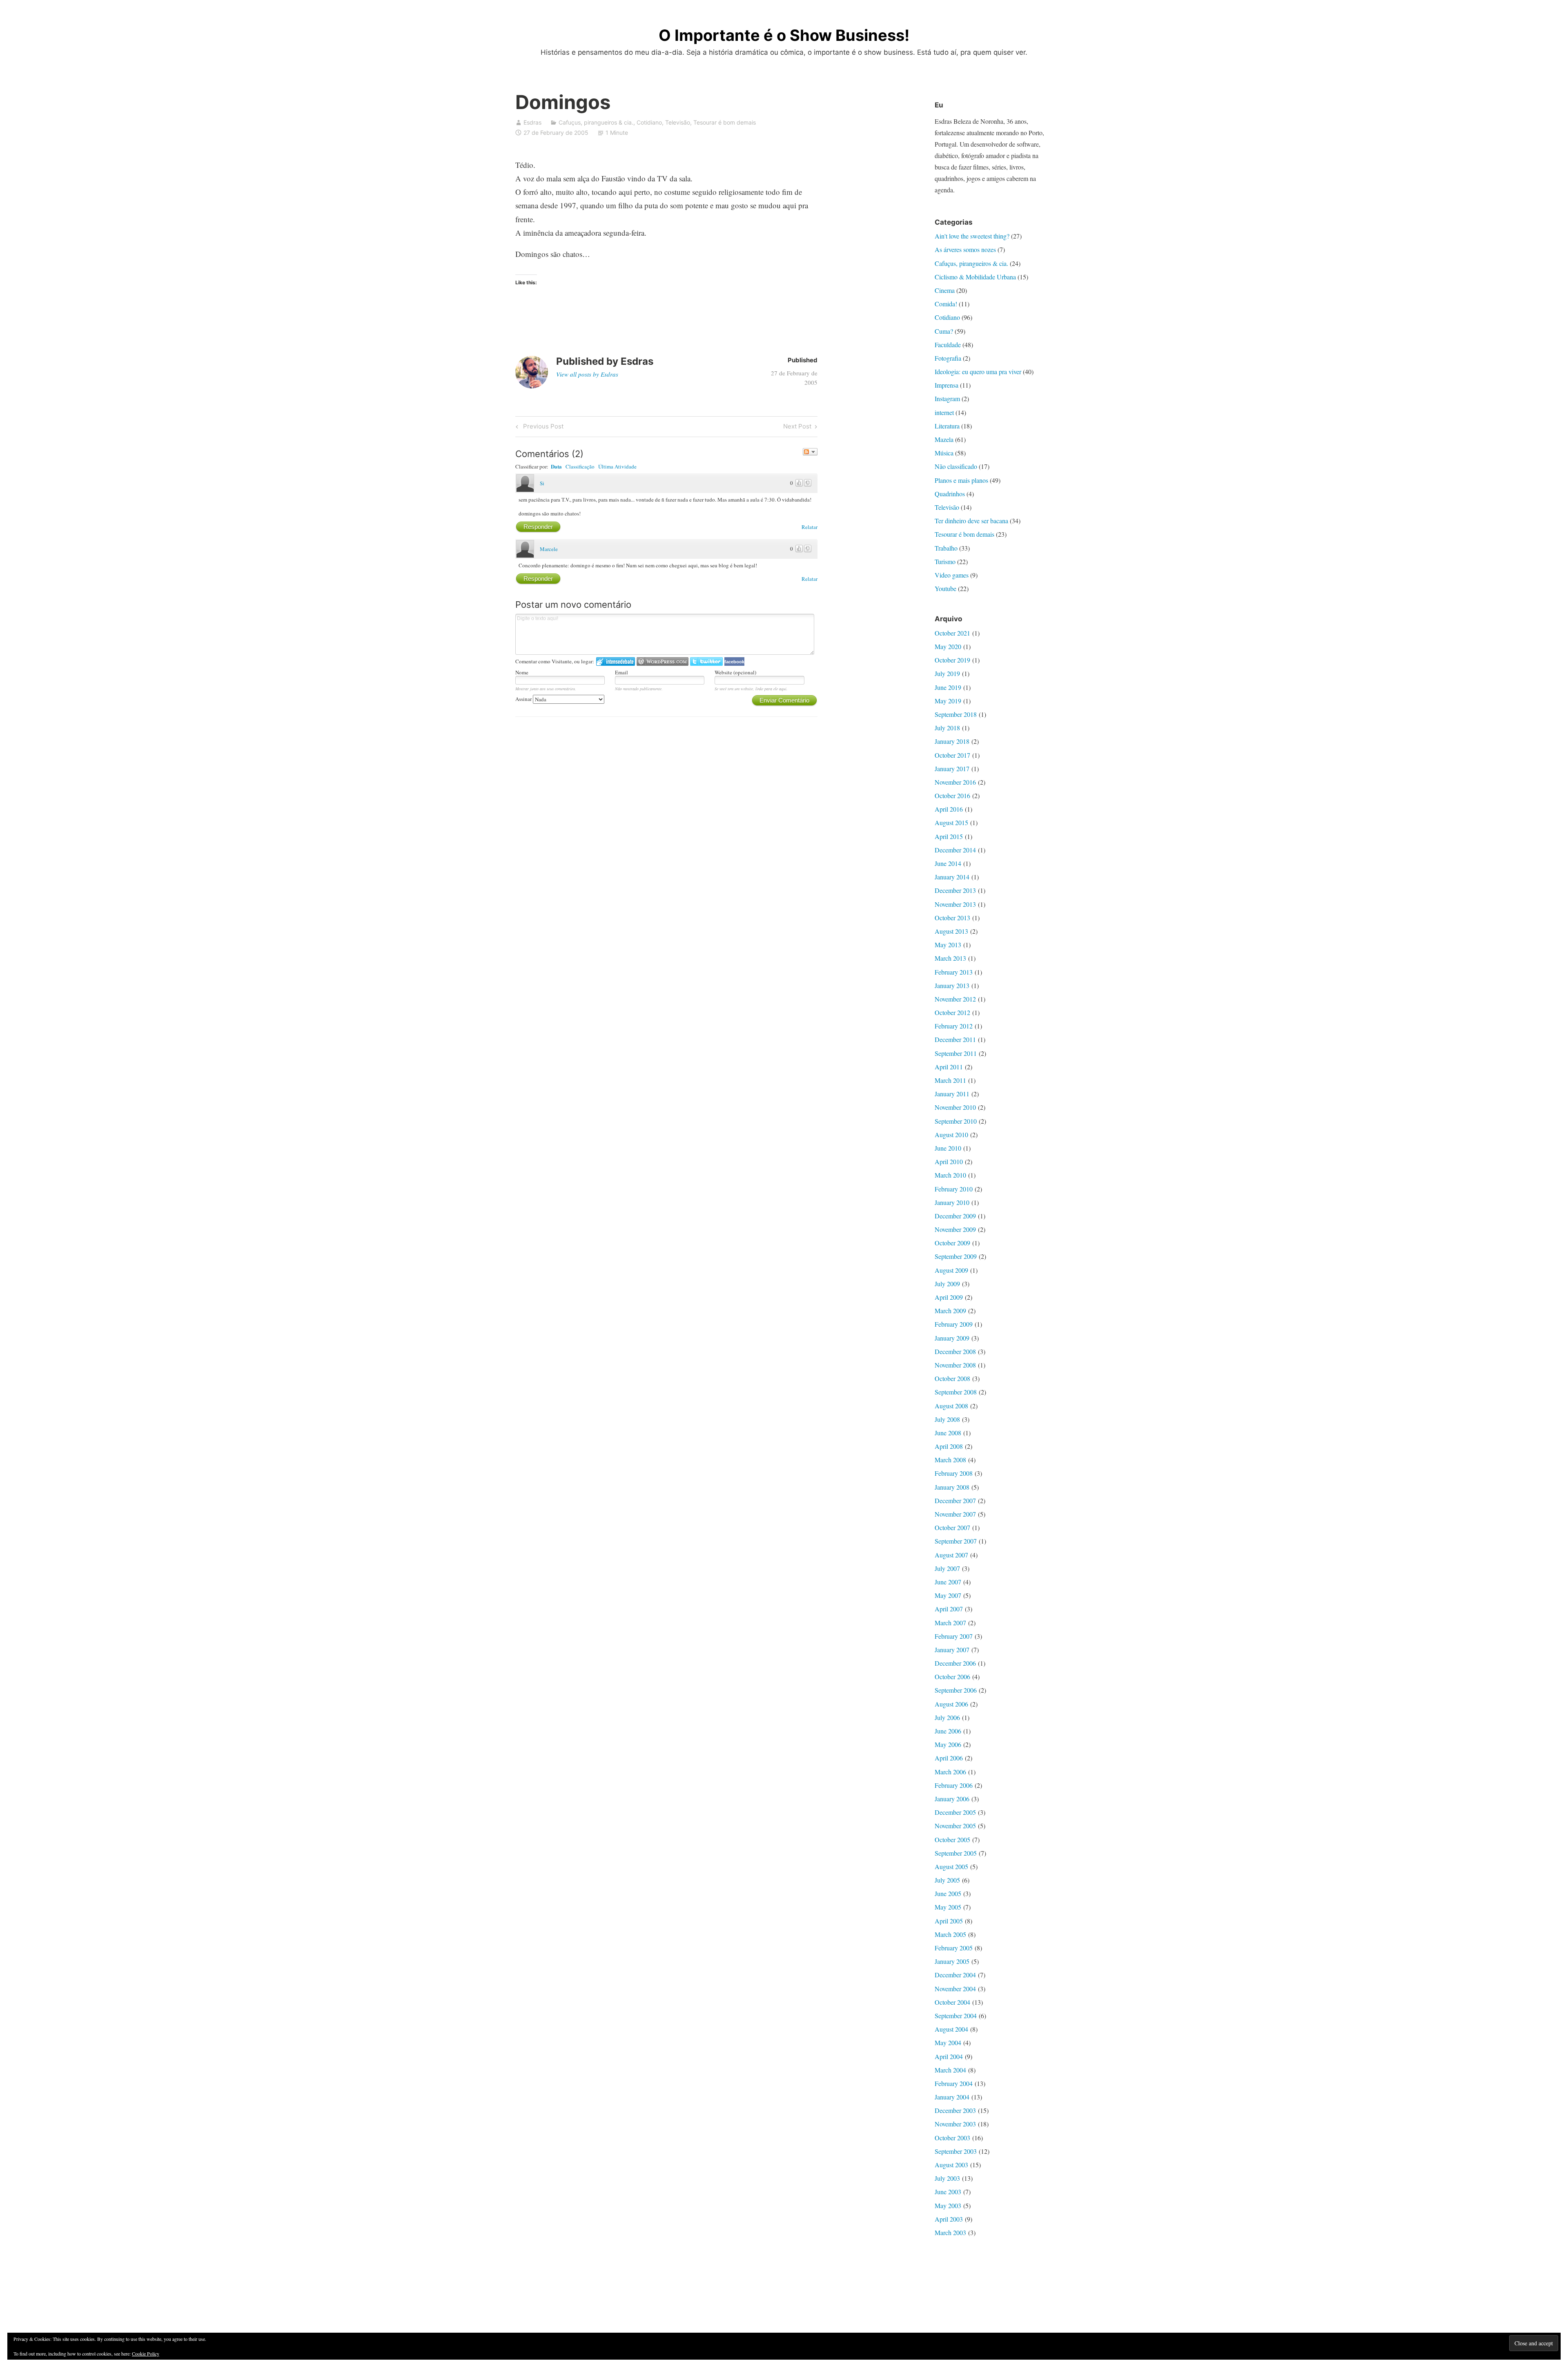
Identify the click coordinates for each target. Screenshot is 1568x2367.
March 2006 (950, 1772)
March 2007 (950, 1623)
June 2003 (948, 2192)
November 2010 (955, 1107)
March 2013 (950, 958)
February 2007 (954, 1636)
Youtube (945, 588)
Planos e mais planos (961, 480)
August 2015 (951, 822)
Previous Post (542, 428)
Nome (522, 672)
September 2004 (956, 2016)
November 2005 (955, 1826)
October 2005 (952, 1839)
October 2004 (952, 2002)
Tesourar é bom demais (725, 122)
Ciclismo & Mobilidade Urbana (975, 277)
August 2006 (951, 1704)
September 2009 (956, 1256)
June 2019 (948, 687)
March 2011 (950, 1080)
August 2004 (951, 2029)
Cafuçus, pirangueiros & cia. (596, 122)
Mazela (944, 439)
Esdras (532, 122)
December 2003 (955, 2110)
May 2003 (948, 2205)
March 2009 (950, 1311)
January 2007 (952, 1650)
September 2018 (956, 714)
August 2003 (951, 2165)
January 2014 (952, 877)
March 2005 (950, 1934)
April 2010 (949, 1161)
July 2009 (947, 1284)
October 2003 (952, 2138)
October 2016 (952, 795)
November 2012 (955, 999)
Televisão (678, 122)
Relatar (810, 527)
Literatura (947, 426)
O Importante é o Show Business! (784, 35)
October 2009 (952, 1243)
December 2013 (955, 890)
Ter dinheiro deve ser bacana (971, 521)
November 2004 (955, 1989)
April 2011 (949, 1067)
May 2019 (948, 701)
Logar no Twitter (706, 661)
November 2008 (955, 1365)
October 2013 (952, 918)
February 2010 (954, 1189)
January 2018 (952, 741)
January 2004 (952, 2097)
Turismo (945, 561)
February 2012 (954, 1026)
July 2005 (947, 1880)
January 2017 (952, 769)
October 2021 (952, 633)
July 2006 (947, 1717)
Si (542, 483)
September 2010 (956, 1121)
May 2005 (948, 1907)
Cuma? (944, 331)
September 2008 (956, 1392)
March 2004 (950, 2070)
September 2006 (956, 1690)
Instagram (947, 398)
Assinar (524, 699)
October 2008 (952, 1378)
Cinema (945, 290)
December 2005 (955, 1812)
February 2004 (954, 2083)
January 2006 (952, 1799)
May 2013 (948, 945)
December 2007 (955, 1500)
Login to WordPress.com (663, 661)
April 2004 (949, 2056)
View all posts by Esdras (587, 374)
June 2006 (948, 1731)
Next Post (797, 428)
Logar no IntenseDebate (616, 661)
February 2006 (954, 1785)
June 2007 (948, 1582)
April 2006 (949, 1758)
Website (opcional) (735, 672)
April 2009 (949, 1297)
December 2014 (955, 850)
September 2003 (956, 2151)
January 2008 (952, 1487)
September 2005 (956, 1853)
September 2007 (956, 1541)
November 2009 (955, 1229)
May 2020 (948, 646)
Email (621, 672)
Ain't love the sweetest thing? (972, 236)
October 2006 (952, 1677)
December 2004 (955, 1975)
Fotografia (948, 358)
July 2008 (947, 1419)
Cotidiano (649, 122)
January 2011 (952, 1094)
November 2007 (955, 1514)
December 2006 (955, 1663)
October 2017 (952, 755)
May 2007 (948, 1595)
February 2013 (954, 972)
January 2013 (952, 985)
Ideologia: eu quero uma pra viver (978, 371)
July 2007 (947, 1568)
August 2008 (951, 1406)
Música (944, 453)
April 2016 (949, 809)
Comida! (946, 304)
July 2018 (947, 728)
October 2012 (952, 1012)
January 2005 (952, 1961)
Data (556, 466)
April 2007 (949, 1609)
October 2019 (952, 660)
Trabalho (946, 548)
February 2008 (954, 1473)
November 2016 (955, 782)
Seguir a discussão (810, 452)
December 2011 (955, 1039)
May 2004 (948, 2042)
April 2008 (949, 1446)
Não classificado (956, 466)
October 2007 (952, 1527)
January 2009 (952, 1338)
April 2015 (949, 836)
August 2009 (951, 1270)
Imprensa (947, 385)
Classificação (580, 466)
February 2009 (954, 1324)
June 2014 (948, 863)
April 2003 (949, 2219)
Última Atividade (617, 466)
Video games (952, 575)
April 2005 (949, 1921)
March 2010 (950, 1175)
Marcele (549, 549)
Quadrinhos (950, 494)
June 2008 (948, 1433)
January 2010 (952, 1202)
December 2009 (955, 1216)
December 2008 (955, 1351)
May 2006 (948, 1744)
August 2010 (951, 1134)
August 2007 (951, 1555)
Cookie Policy (146, 2354)
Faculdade (948, 345)
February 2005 (954, 1948)
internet (944, 412)
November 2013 (955, 904)
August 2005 (951, 1866)
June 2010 (948, 1148)
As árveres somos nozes (965, 249)
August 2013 (951, 931)
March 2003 (950, 2232)
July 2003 (947, 2178)
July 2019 (947, 673)
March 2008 (950, 1460)
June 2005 (948, 1893)
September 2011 (956, 1053)
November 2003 (955, 2124)
